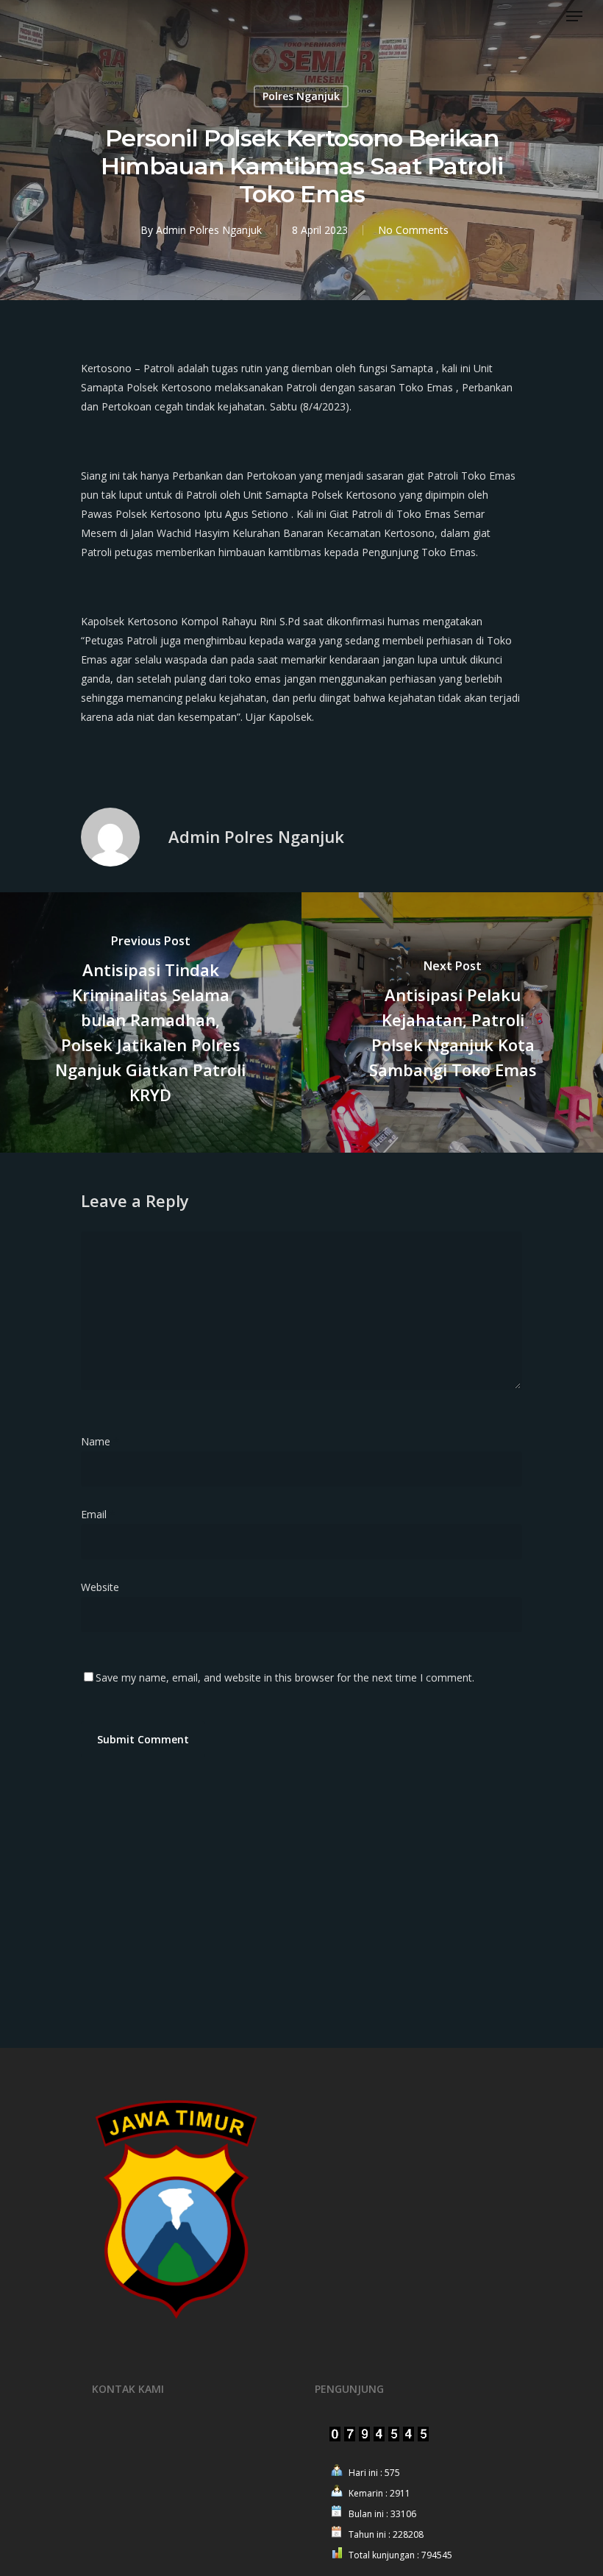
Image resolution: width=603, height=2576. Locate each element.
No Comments (413, 230)
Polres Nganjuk (301, 96)
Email (98, 1514)
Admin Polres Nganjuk (209, 230)
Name (100, 1441)
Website (100, 1587)
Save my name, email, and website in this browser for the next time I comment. (285, 1677)
